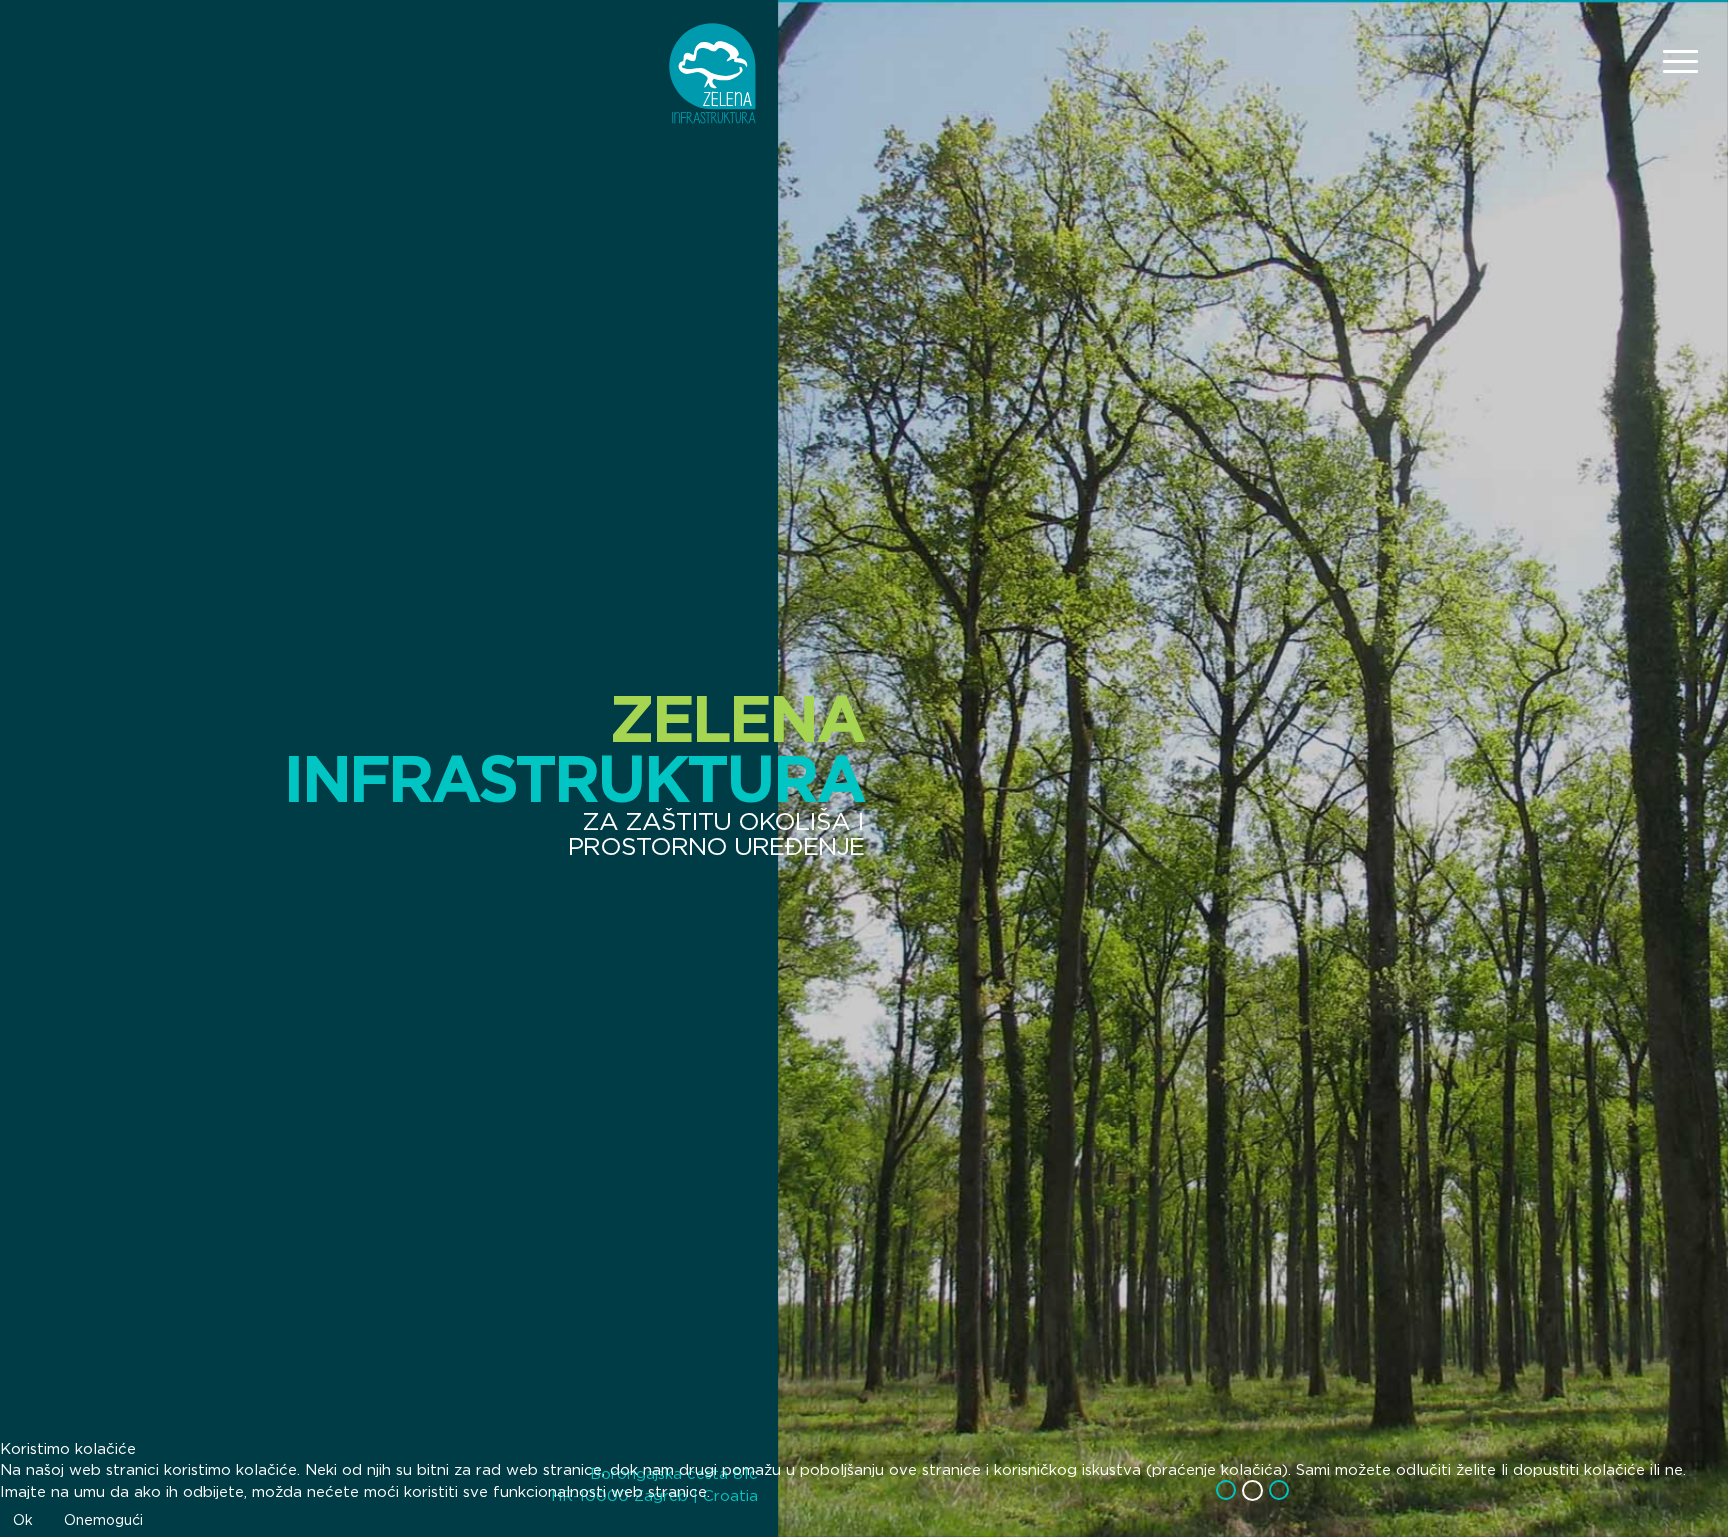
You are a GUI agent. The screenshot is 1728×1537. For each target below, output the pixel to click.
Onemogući (103, 1520)
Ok (23, 1520)
